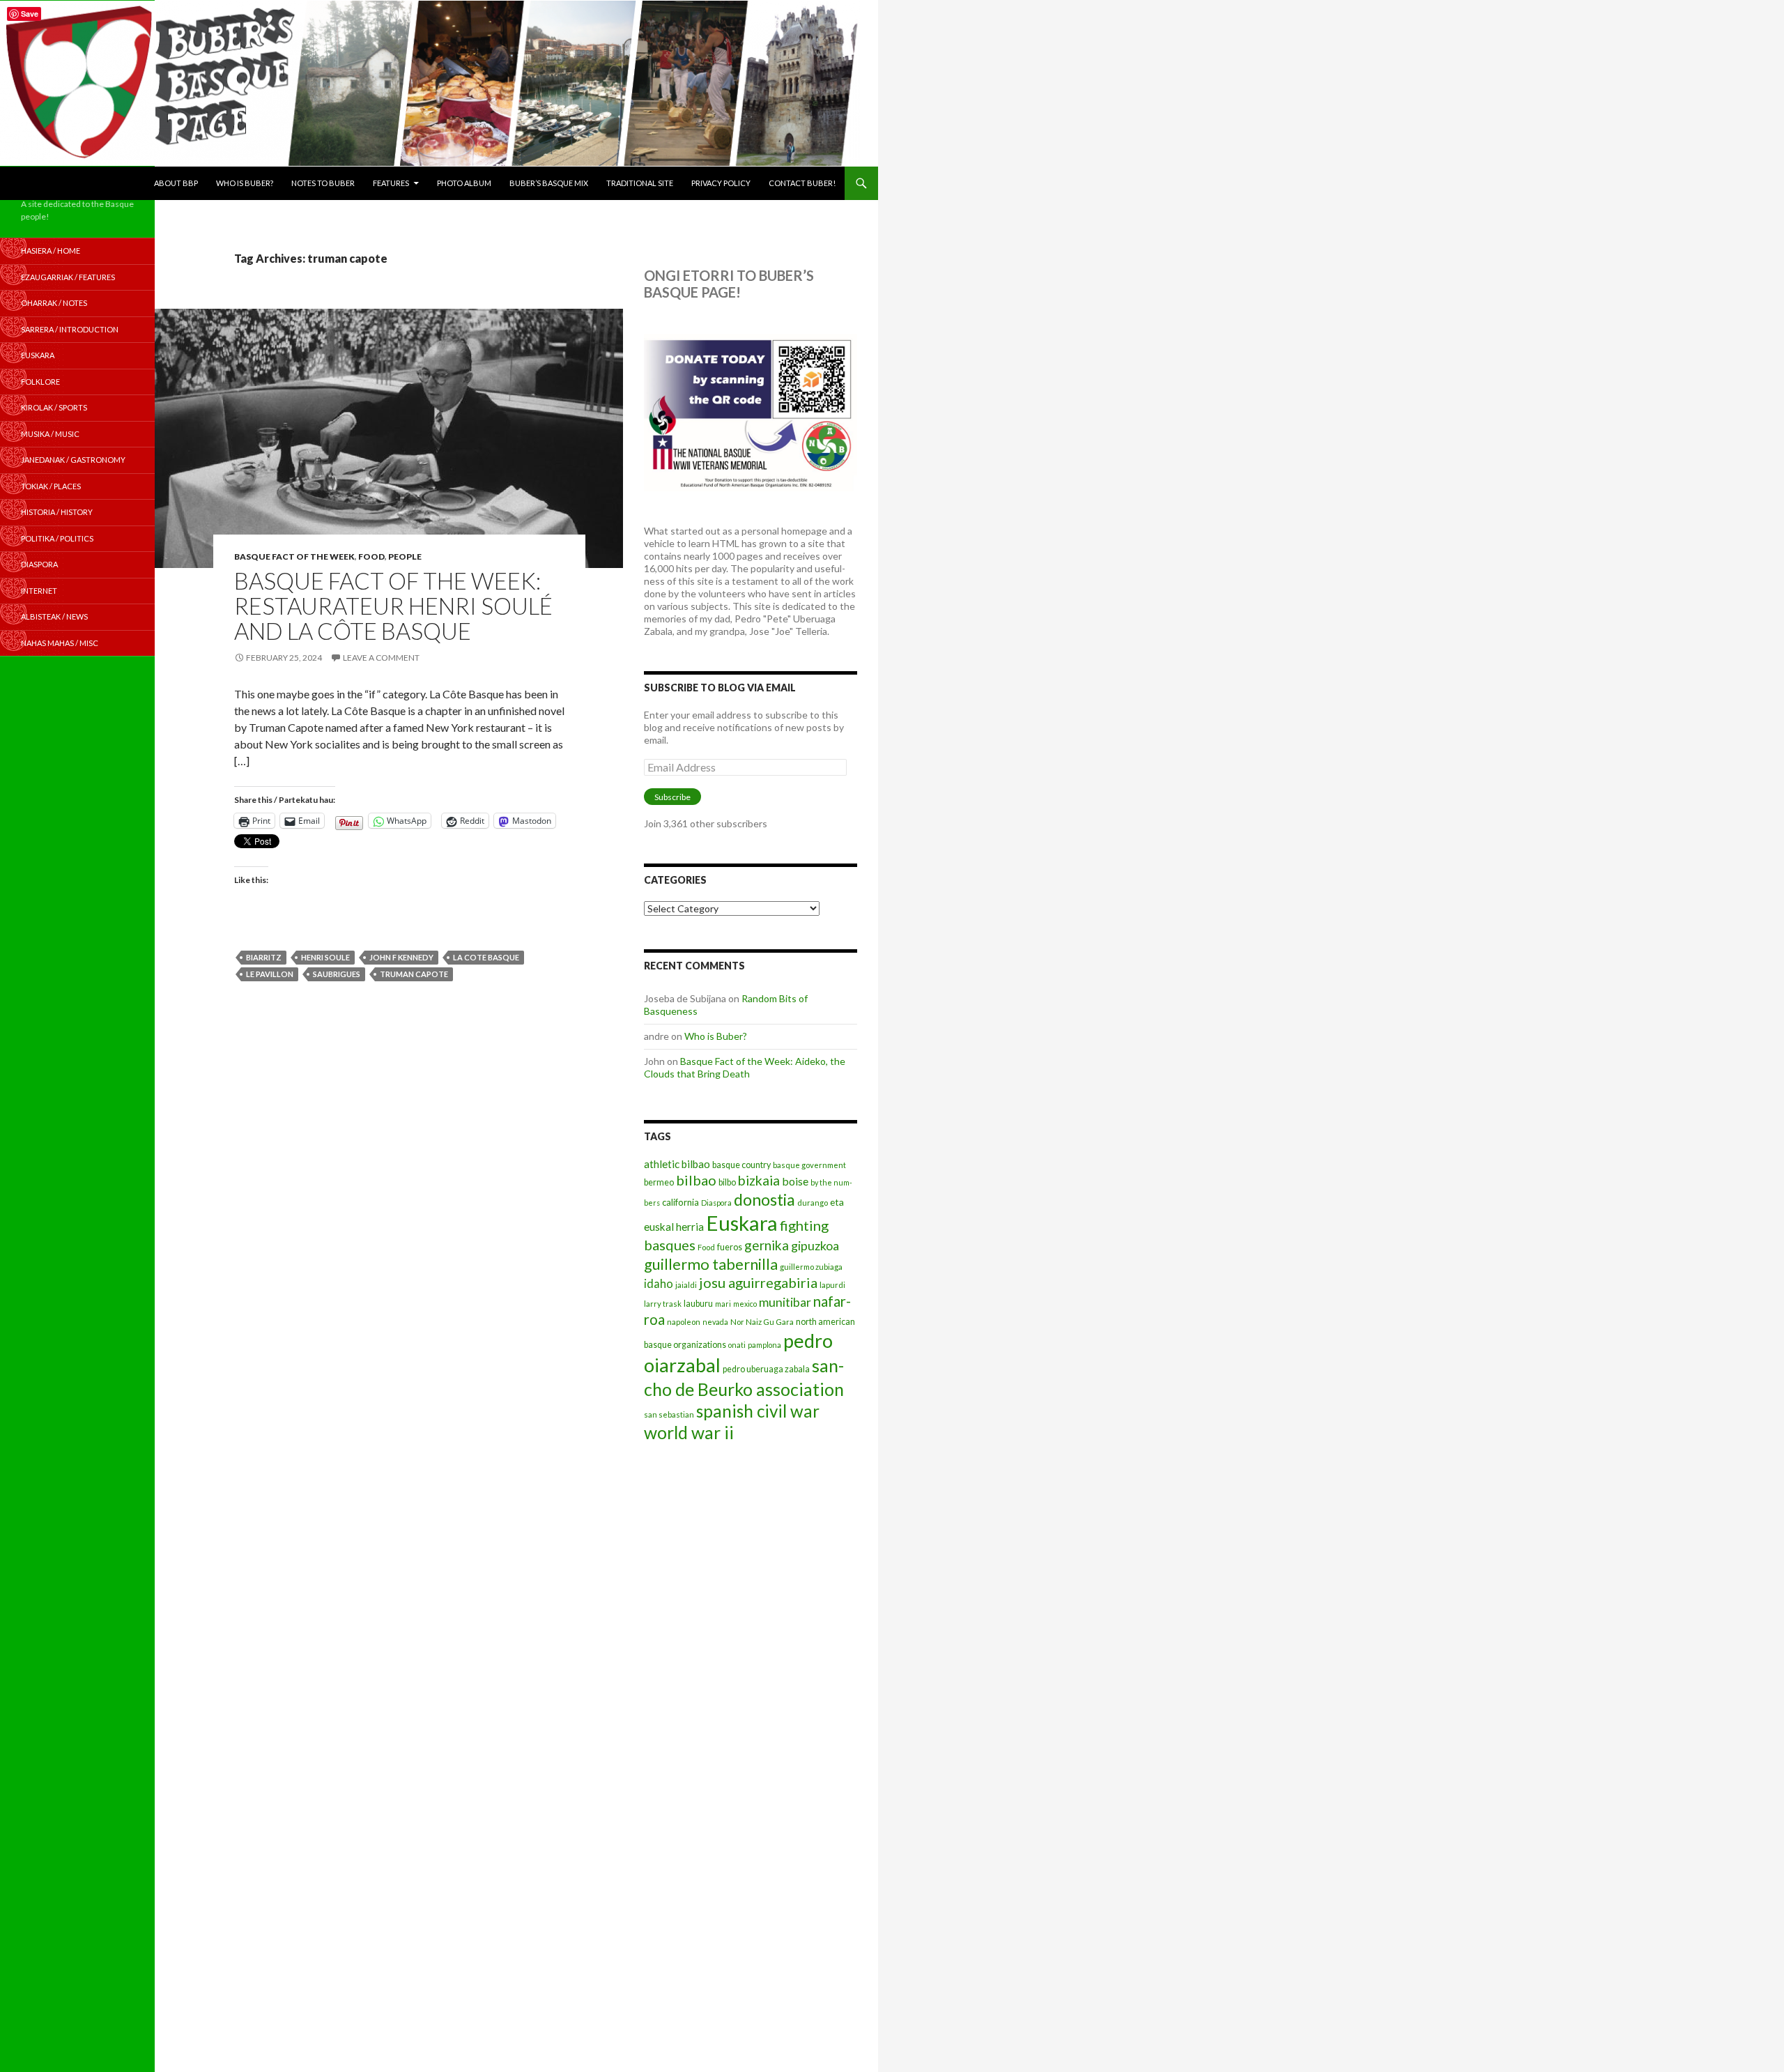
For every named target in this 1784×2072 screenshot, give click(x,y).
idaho (659, 1283)
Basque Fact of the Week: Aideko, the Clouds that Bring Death (745, 1067)
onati (737, 1345)
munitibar (785, 1302)
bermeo (659, 1182)
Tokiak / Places (51, 486)
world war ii (689, 1433)
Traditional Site (640, 183)
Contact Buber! (802, 183)
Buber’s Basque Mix (549, 183)
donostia (764, 1199)
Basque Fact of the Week (294, 557)
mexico (745, 1304)
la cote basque (486, 957)
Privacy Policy (721, 183)
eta (837, 1202)
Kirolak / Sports (54, 407)
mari (723, 1304)
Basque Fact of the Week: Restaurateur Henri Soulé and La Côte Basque (393, 606)
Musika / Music (50, 434)
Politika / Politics (57, 538)
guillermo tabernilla (711, 1264)
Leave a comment (381, 658)
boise (795, 1181)
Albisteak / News (54, 616)
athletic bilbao (677, 1164)
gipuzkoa (815, 1245)
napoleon (684, 1322)
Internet (39, 591)
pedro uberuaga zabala (766, 1369)
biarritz (264, 957)
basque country (741, 1165)
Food (371, 557)
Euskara (742, 1223)
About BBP (176, 183)
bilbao (696, 1180)
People (405, 557)
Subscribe (672, 797)
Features (391, 183)
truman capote (414, 974)
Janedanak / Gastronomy (73, 460)
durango (813, 1203)
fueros (730, 1247)
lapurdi (832, 1285)
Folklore (40, 382)
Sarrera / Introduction (70, 329)
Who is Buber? (245, 183)
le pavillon (270, 974)
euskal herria (674, 1227)
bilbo (727, 1182)
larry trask (663, 1304)
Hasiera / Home (51, 251)
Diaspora (716, 1203)
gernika (767, 1245)
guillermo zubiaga (811, 1267)
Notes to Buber (323, 183)
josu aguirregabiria (758, 1282)
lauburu (698, 1304)
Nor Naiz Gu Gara (762, 1322)
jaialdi (686, 1285)
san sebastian (669, 1414)
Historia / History (57, 512)
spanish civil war (758, 1411)
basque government (809, 1165)
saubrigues (337, 974)
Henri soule (325, 957)
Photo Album (464, 183)
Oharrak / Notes (54, 303)
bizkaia (759, 1180)
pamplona (764, 1345)
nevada (715, 1322)
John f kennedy (401, 957)
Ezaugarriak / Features (68, 277)
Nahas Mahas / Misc (60, 643)
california (680, 1202)
